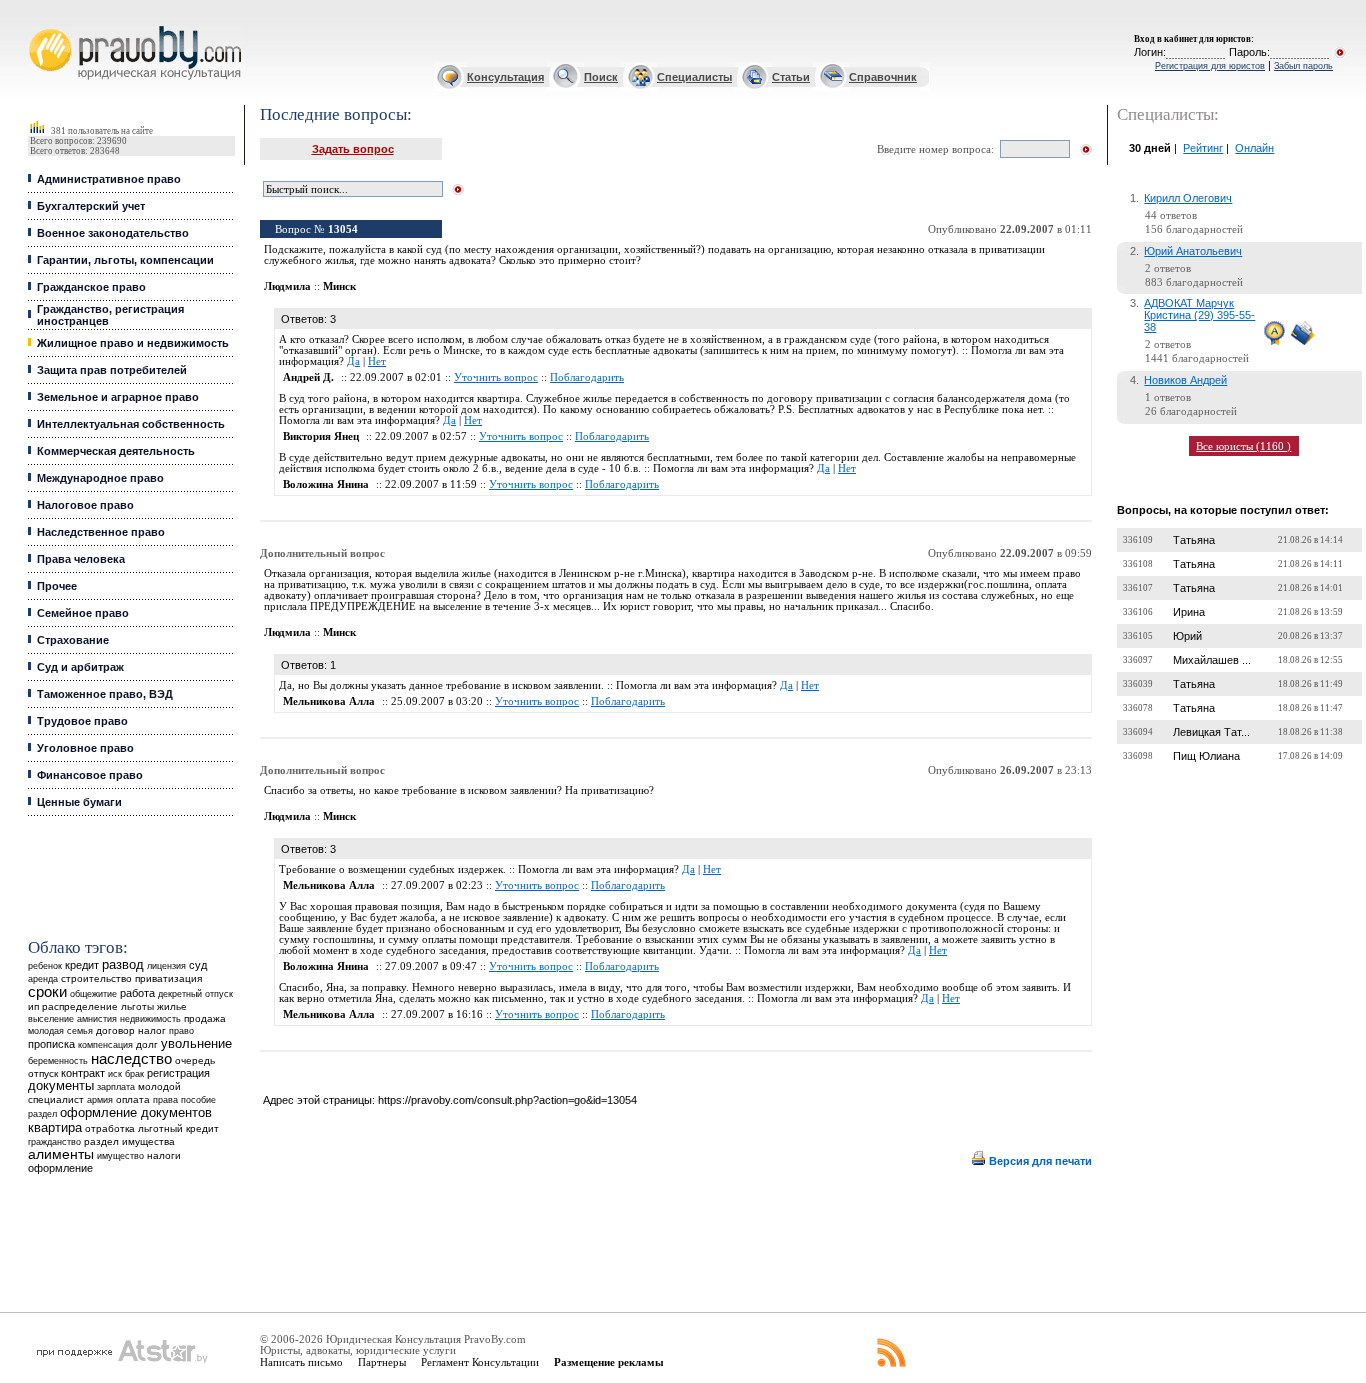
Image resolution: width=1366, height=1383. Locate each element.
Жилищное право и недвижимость (133, 343)
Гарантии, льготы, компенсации (125, 260)
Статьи (791, 77)
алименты (61, 1154)
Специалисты (694, 77)
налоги (164, 1155)
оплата (133, 1099)
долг (147, 1044)
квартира (55, 1127)
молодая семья (60, 1031)
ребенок (45, 965)
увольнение (196, 1043)
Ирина (1189, 612)
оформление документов (136, 1112)
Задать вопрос (353, 149)
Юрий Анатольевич (1193, 251)
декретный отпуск (195, 994)
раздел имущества (129, 1141)
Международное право (100, 478)
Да (353, 361)
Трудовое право (82, 721)
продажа (205, 1018)
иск (115, 1074)
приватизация (168, 978)
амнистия (97, 1019)
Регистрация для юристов (1210, 66)
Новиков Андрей (1185, 380)
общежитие (93, 993)
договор (115, 1030)
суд (198, 965)
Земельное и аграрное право (118, 397)
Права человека (81, 559)
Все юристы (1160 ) (1243, 446)
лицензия (166, 966)
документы (61, 1086)
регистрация (178, 1073)
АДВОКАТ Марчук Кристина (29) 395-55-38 (1199, 315)
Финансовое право (90, 775)
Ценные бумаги (79, 802)
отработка (110, 1128)
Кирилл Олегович (1188, 198)
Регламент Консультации (480, 1362)
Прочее (57, 586)
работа (137, 993)
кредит (82, 965)
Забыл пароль (1303, 66)
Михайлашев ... (1212, 660)
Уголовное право (85, 748)
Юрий (1187, 636)
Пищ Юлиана (1206, 756)
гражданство (54, 1142)
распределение (80, 1006)
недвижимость (150, 1018)
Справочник (883, 77)
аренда (43, 978)
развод (123, 965)
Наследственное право (101, 532)
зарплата (116, 1087)
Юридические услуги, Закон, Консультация (43, 26)
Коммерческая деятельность (116, 451)
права (165, 1100)
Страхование (73, 640)
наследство (131, 1059)
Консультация (505, 77)
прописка (51, 1044)
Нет (377, 361)
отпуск (43, 1073)
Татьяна (1194, 540)
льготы (137, 1006)
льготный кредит (178, 1128)
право (181, 1031)
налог (152, 1030)
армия (100, 1100)
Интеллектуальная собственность (131, 424)
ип (33, 1006)
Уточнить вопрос (496, 377)
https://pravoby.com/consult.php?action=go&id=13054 (507, 1100)
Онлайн (1254, 148)
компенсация (105, 1045)
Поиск (601, 77)
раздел (42, 1114)
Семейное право (83, 613)
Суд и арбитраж (80, 667)
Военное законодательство (113, 233)
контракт (83, 1073)
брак (134, 1074)
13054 (343, 229)
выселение (51, 1018)
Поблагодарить (587, 377)
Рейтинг (1203, 148)
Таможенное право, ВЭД (105, 694)
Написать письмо (301, 1362)
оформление (60, 1168)
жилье (172, 1006)
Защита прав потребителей (112, 370)
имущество (120, 1156)
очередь (195, 1060)
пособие (198, 1100)
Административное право (109, 179)
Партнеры (382, 1362)
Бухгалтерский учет (91, 206)
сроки (47, 992)
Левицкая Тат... (1211, 732)
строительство (96, 978)
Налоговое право (85, 505)
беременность (58, 1061)
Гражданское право (91, 287)
